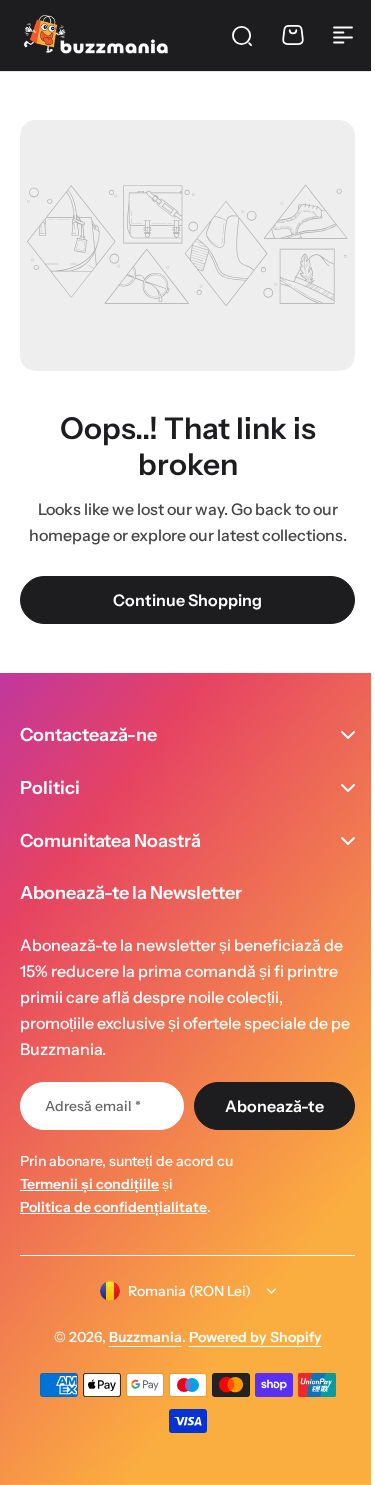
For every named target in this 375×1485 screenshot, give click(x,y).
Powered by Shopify (247, 1337)
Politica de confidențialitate (113, 1207)
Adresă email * (93, 1106)
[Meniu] (343, 35)
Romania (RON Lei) (181, 1291)
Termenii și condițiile (89, 1184)
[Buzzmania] (95, 34)
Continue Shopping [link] (187, 600)
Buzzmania (137, 1337)
